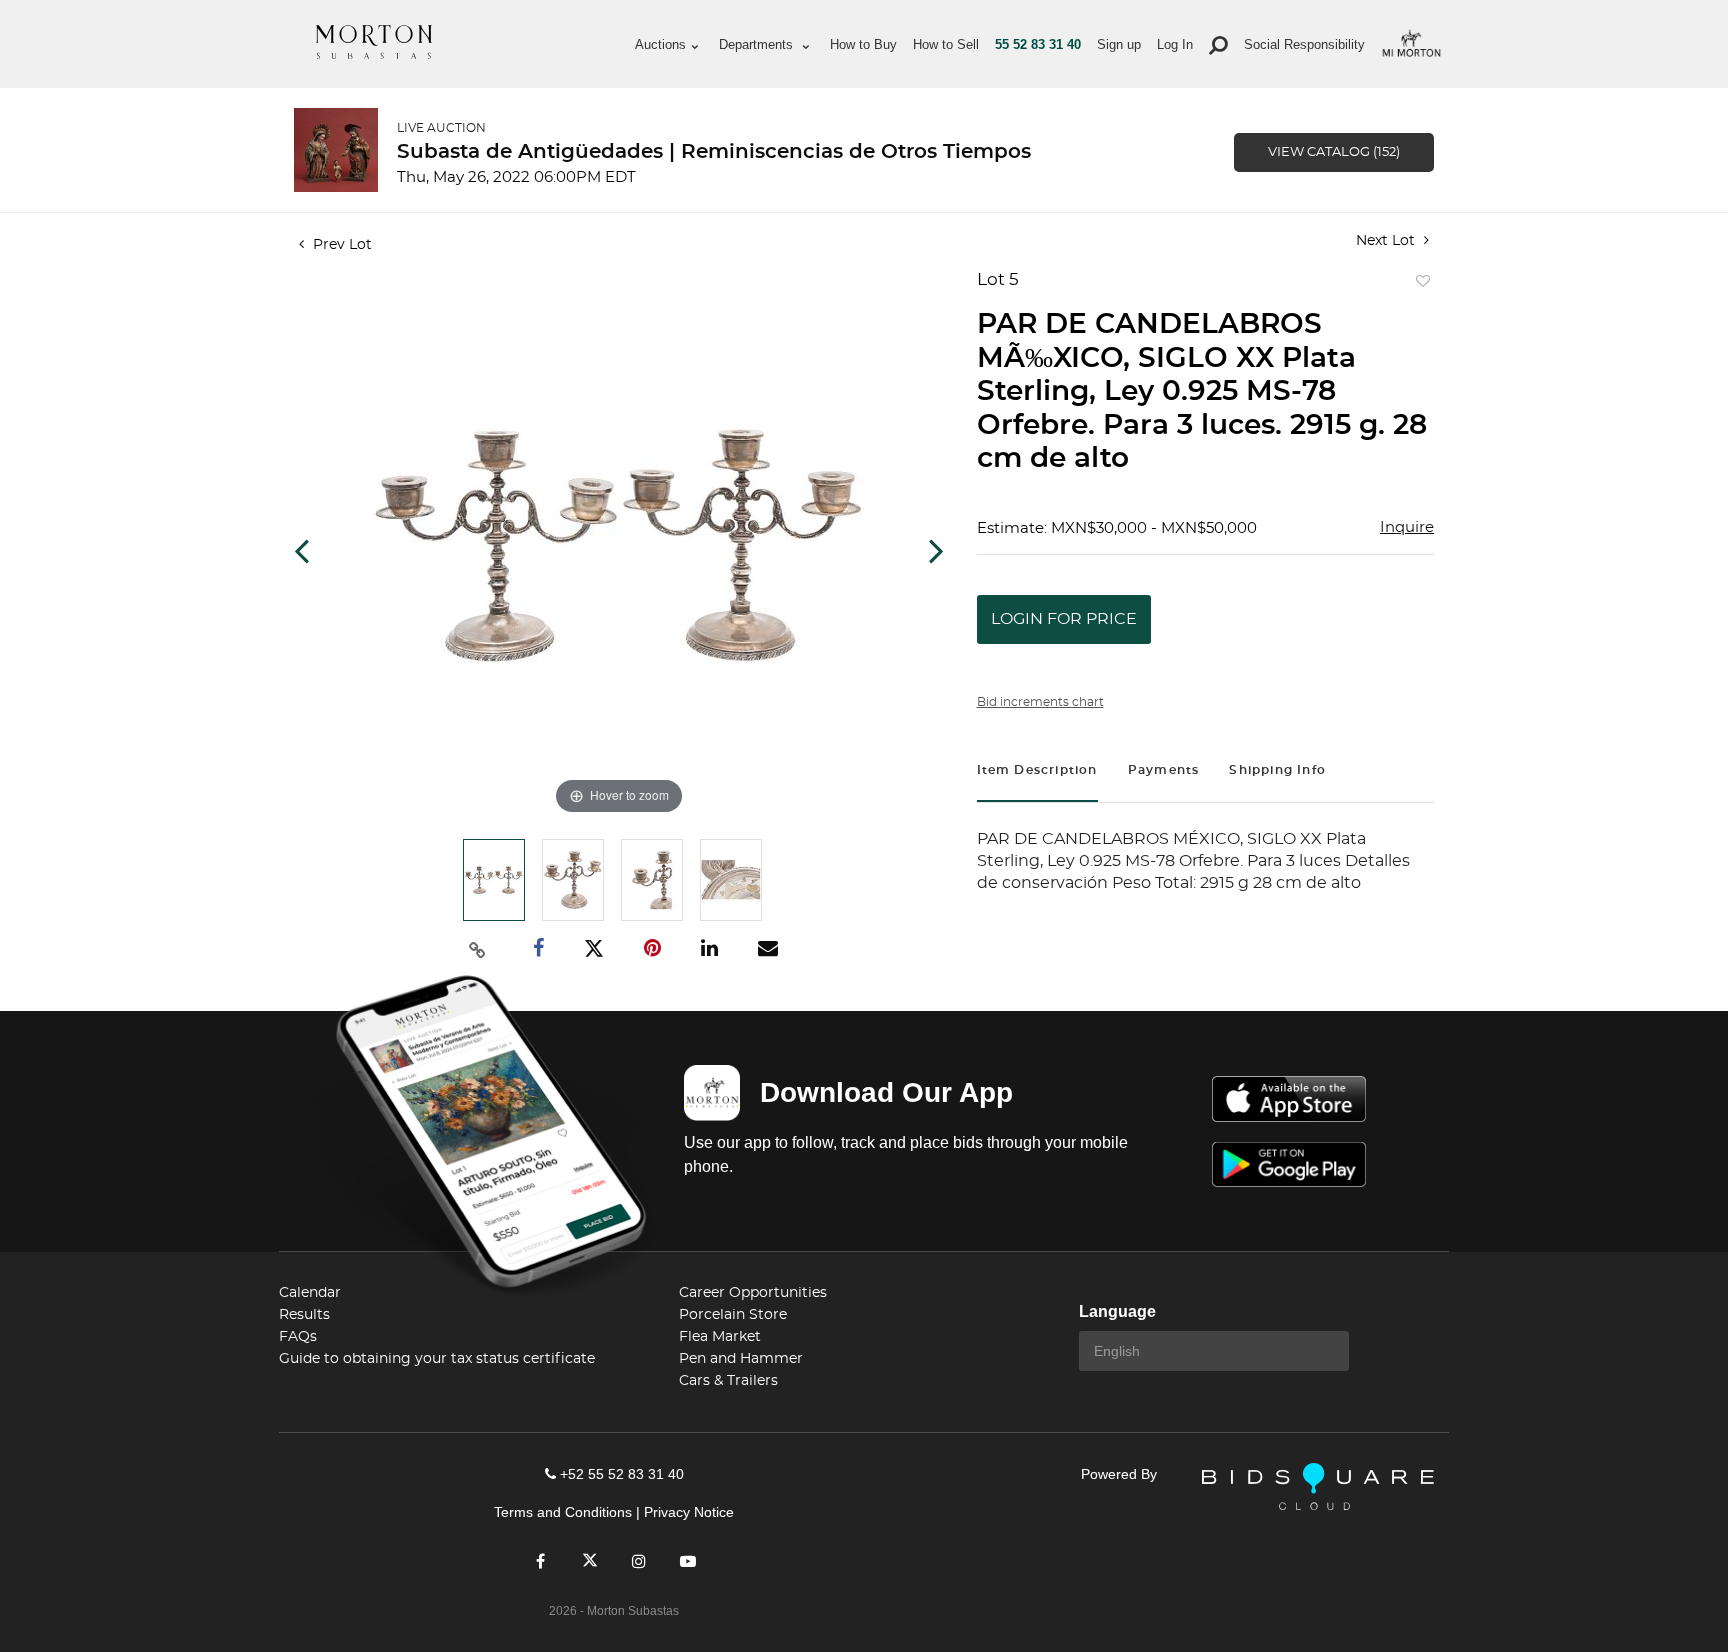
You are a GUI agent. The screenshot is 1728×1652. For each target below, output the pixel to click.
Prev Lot (340, 245)
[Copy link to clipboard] (478, 949)
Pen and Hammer (741, 1359)
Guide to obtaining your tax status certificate (437, 1359)
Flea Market (720, 1337)
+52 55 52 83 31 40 (622, 1474)
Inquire (1407, 527)
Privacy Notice (689, 1512)
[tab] (1037, 772)
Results (304, 1315)
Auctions (660, 44)
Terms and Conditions (563, 1512)
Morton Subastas (374, 42)
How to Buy (863, 44)
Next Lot (1387, 241)
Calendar (310, 1293)
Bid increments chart (1040, 702)
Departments (758, 44)
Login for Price (1064, 619)
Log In (1175, 44)
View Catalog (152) (1334, 152)
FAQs (298, 1337)
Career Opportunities (753, 1293)
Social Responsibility (1304, 44)
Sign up (1119, 44)
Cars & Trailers (728, 1381)
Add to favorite (1419, 286)
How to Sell (946, 44)
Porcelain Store (733, 1315)
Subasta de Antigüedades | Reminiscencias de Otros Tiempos (714, 152)
